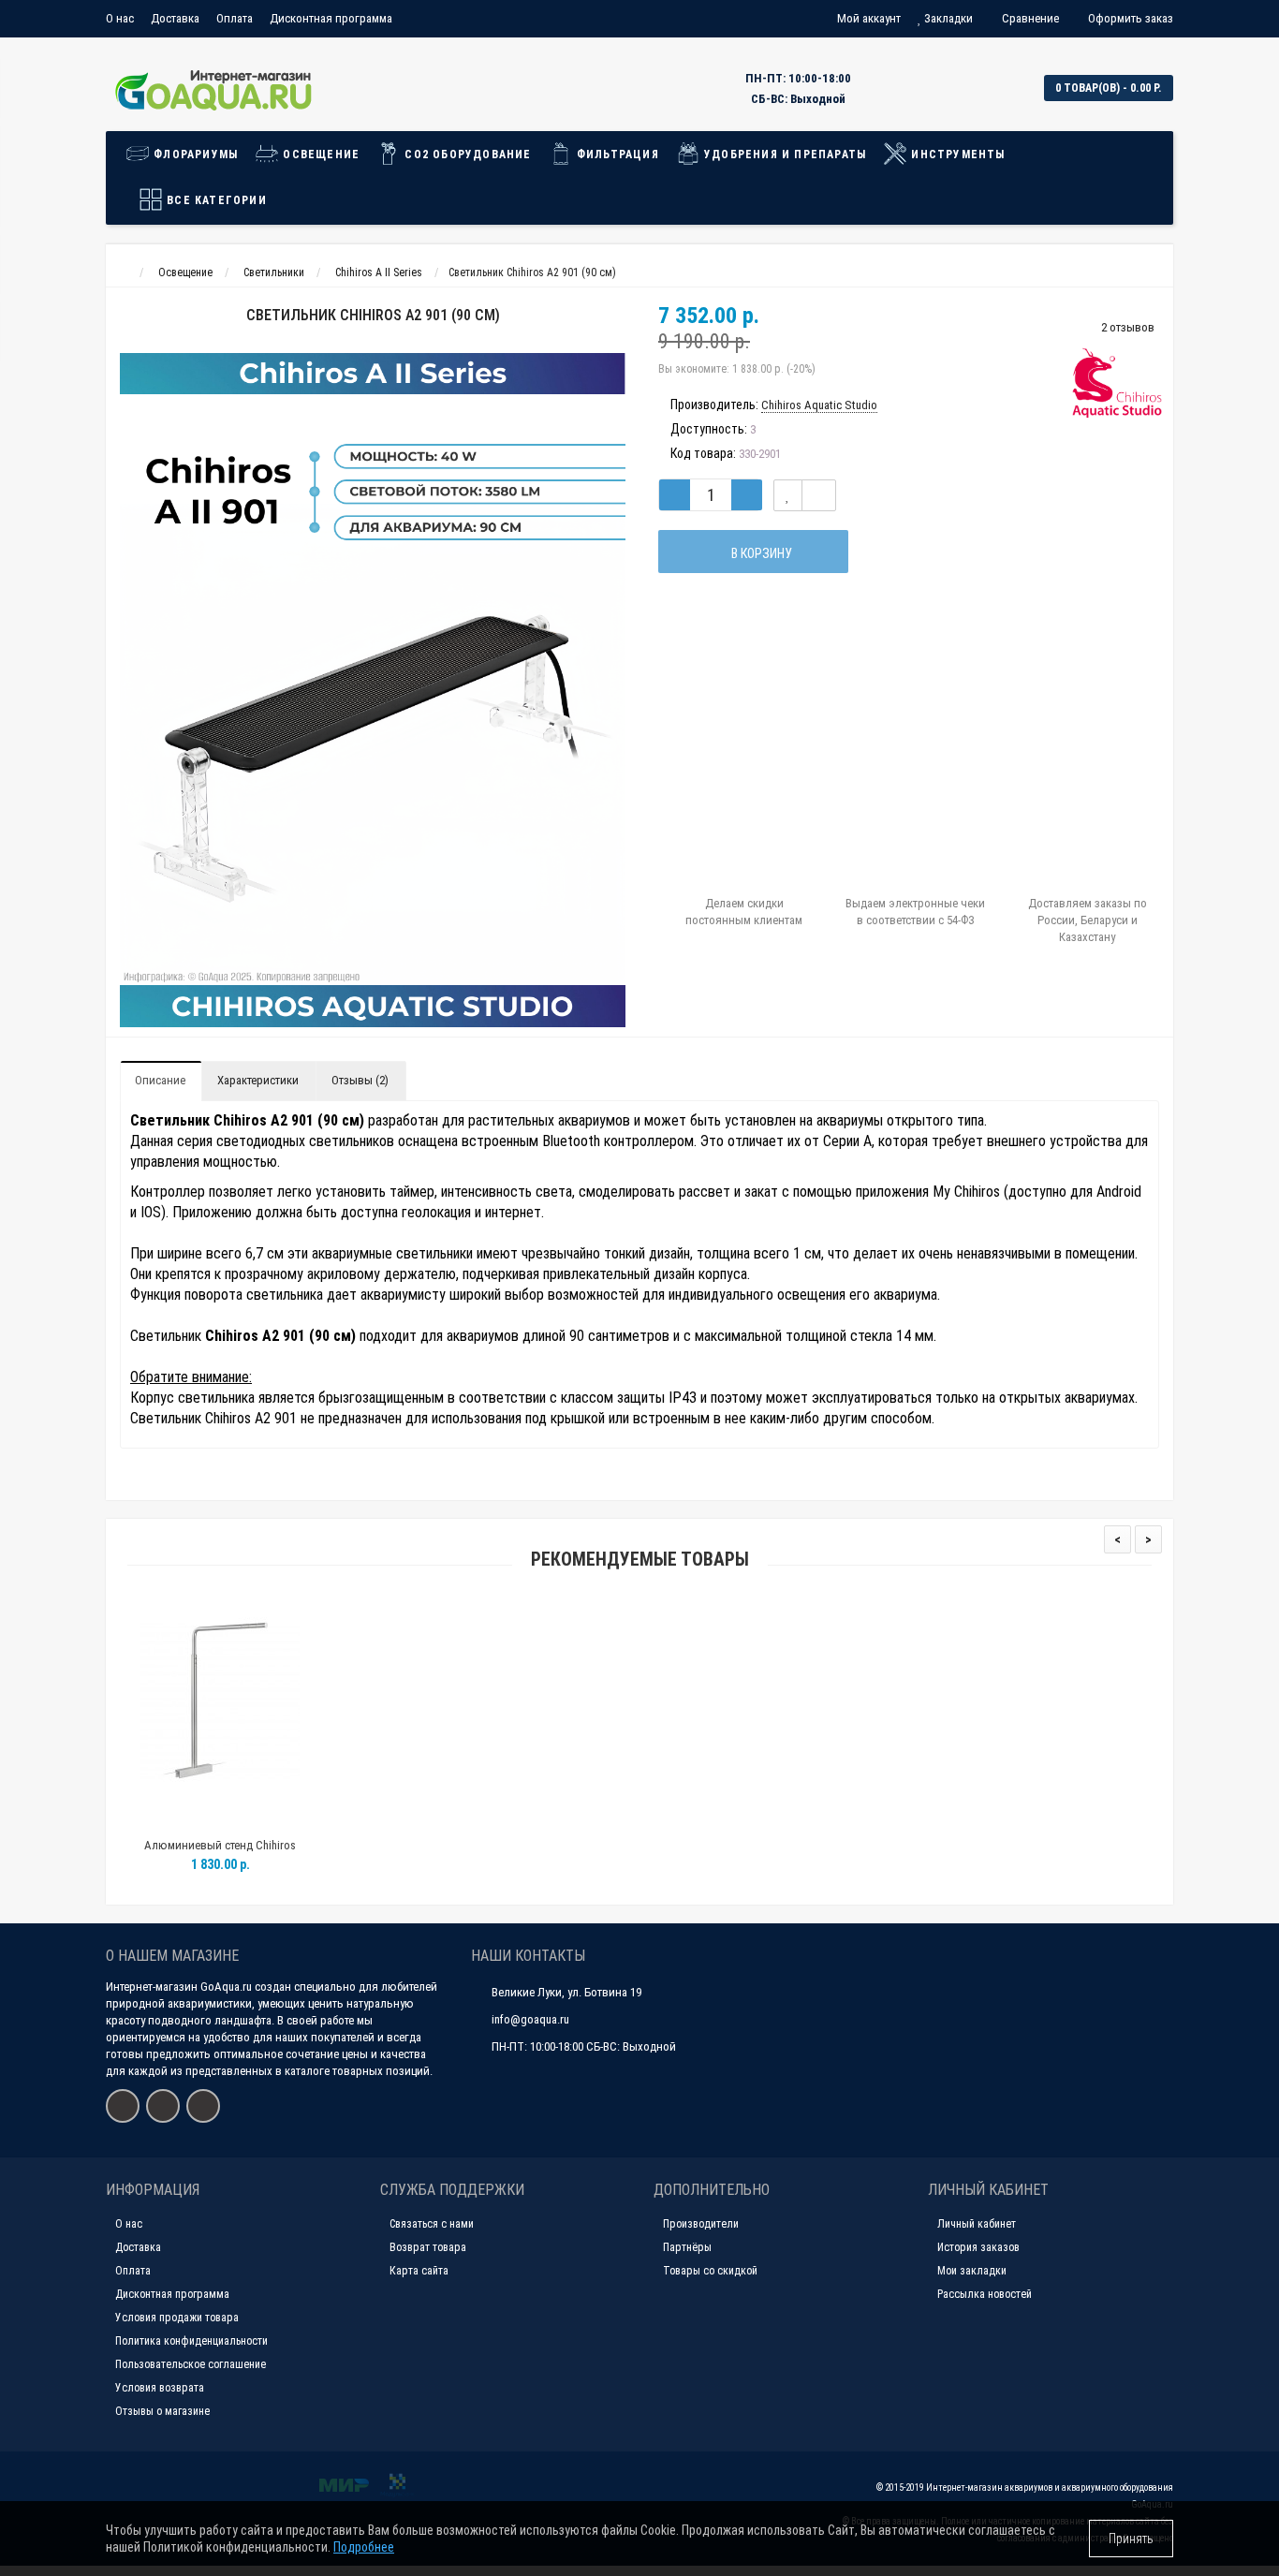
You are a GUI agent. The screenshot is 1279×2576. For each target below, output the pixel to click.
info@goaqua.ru (530, 2019)
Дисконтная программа (331, 18)
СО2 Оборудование (466, 155)
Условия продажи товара (177, 2318)
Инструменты (956, 155)
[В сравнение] (819, 495)
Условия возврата (160, 2388)
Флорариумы (194, 155)
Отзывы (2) (360, 1080)
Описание (160, 1080)
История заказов (978, 2247)
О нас (120, 18)
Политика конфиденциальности (191, 2341)
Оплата (235, 18)
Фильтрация (616, 155)
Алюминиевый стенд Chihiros (220, 1845)
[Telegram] (203, 2106)
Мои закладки (972, 2271)
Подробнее (364, 2547)
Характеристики (258, 1080)
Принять (1131, 2539)
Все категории (215, 200)
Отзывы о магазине (162, 2411)
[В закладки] (788, 495)
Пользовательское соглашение (191, 2364)
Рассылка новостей (985, 2294)
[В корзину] (176, 1822)
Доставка (175, 18)
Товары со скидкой (710, 2271)
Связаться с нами (432, 2224)
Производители (701, 2224)
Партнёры (687, 2247)
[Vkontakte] (123, 2106)
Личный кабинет (977, 2224)
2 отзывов (1128, 327)
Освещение (319, 155)
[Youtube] (163, 2106)
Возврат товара (428, 2247)
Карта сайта (419, 2271)
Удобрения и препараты (783, 155)
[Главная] (123, 272)
